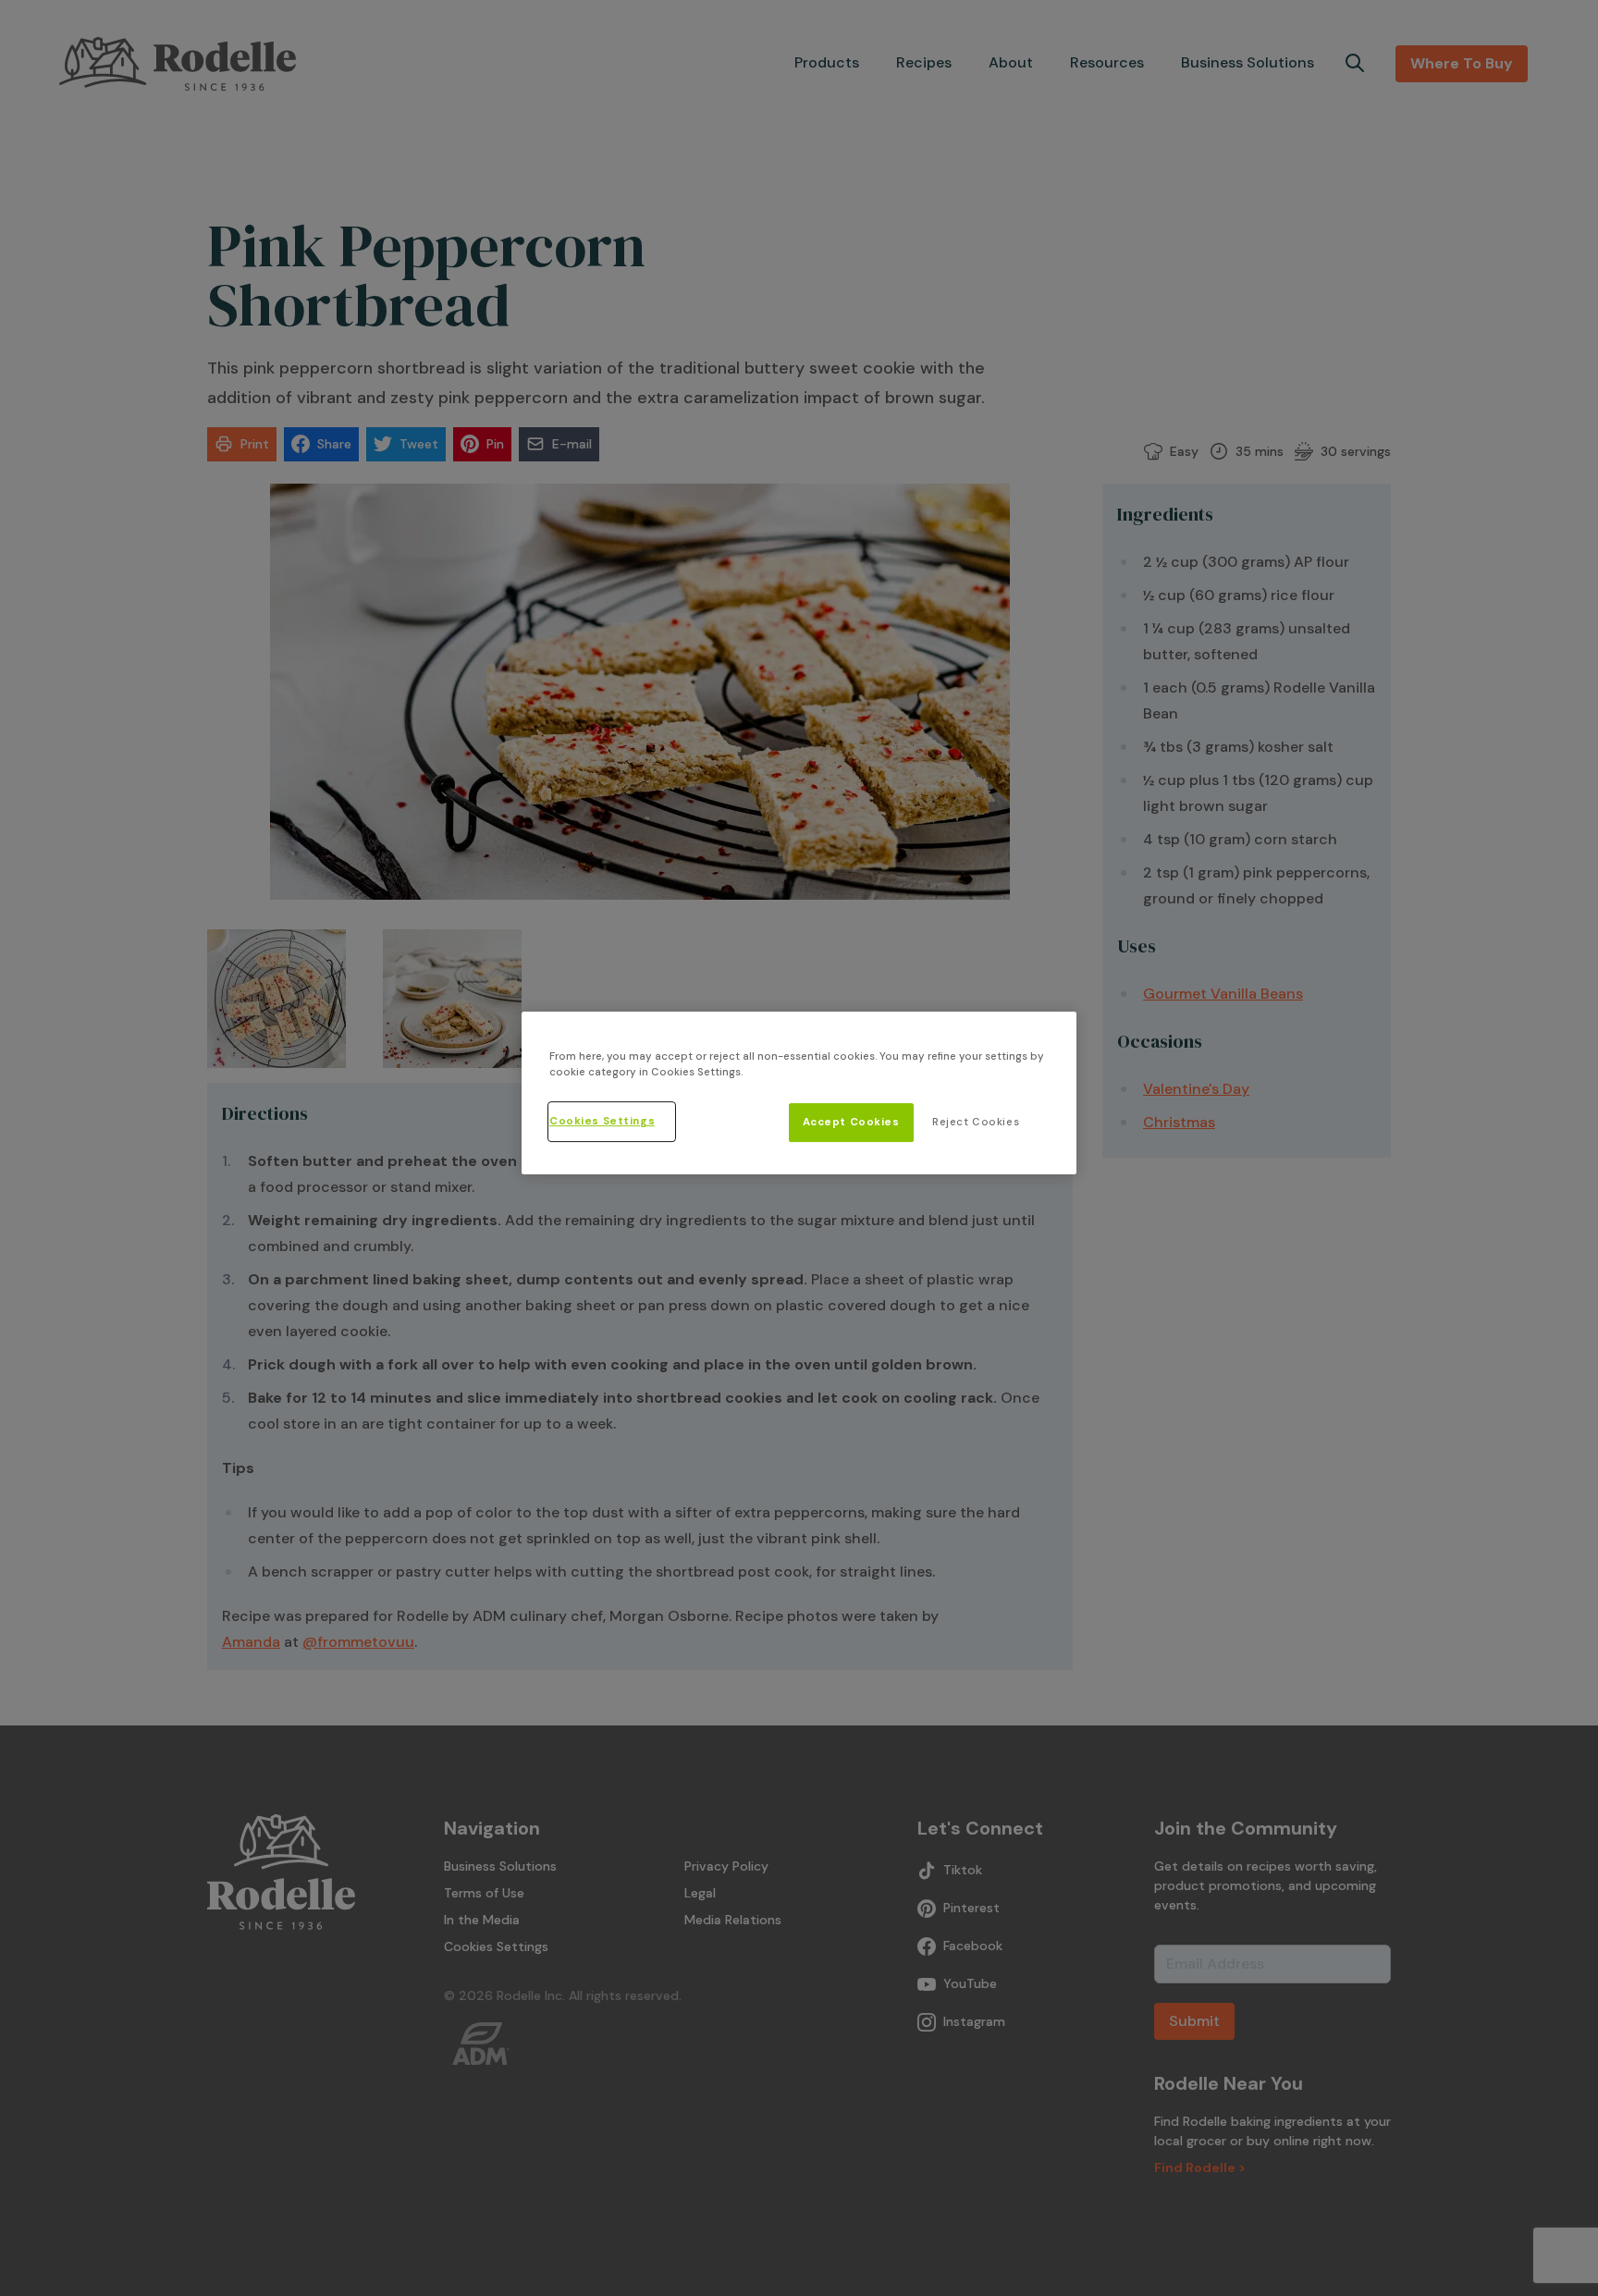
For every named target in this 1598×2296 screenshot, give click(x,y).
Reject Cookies (976, 1123)
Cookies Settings (602, 1122)
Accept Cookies (851, 1123)
